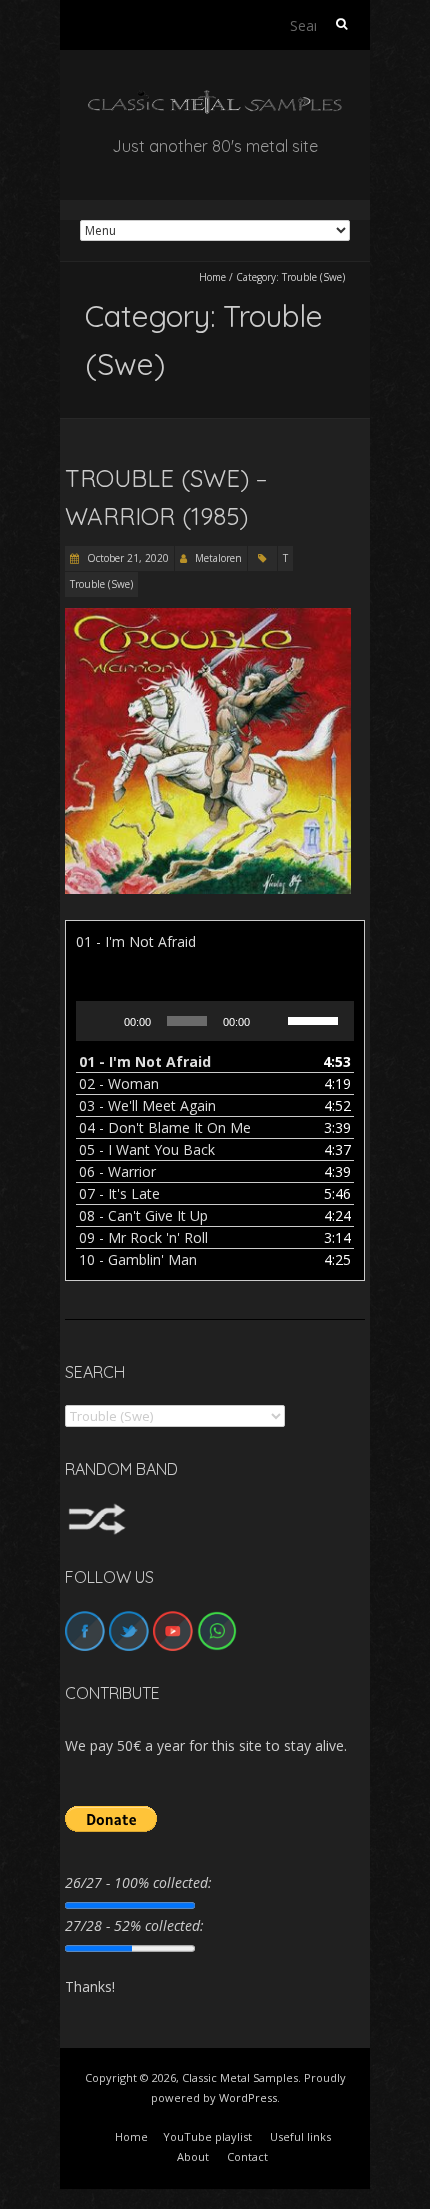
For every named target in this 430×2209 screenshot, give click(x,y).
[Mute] (272, 1021)
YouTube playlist (207, 2136)
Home (212, 277)
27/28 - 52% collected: (134, 1925)
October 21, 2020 (126, 558)
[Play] (102, 1021)
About (193, 2156)
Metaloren (218, 558)
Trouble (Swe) (101, 584)
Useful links (300, 2136)
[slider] (316, 1019)
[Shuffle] (97, 1512)
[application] (215, 1021)
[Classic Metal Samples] (215, 99)
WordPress (248, 2097)
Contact (247, 2156)
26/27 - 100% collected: (138, 1882)
